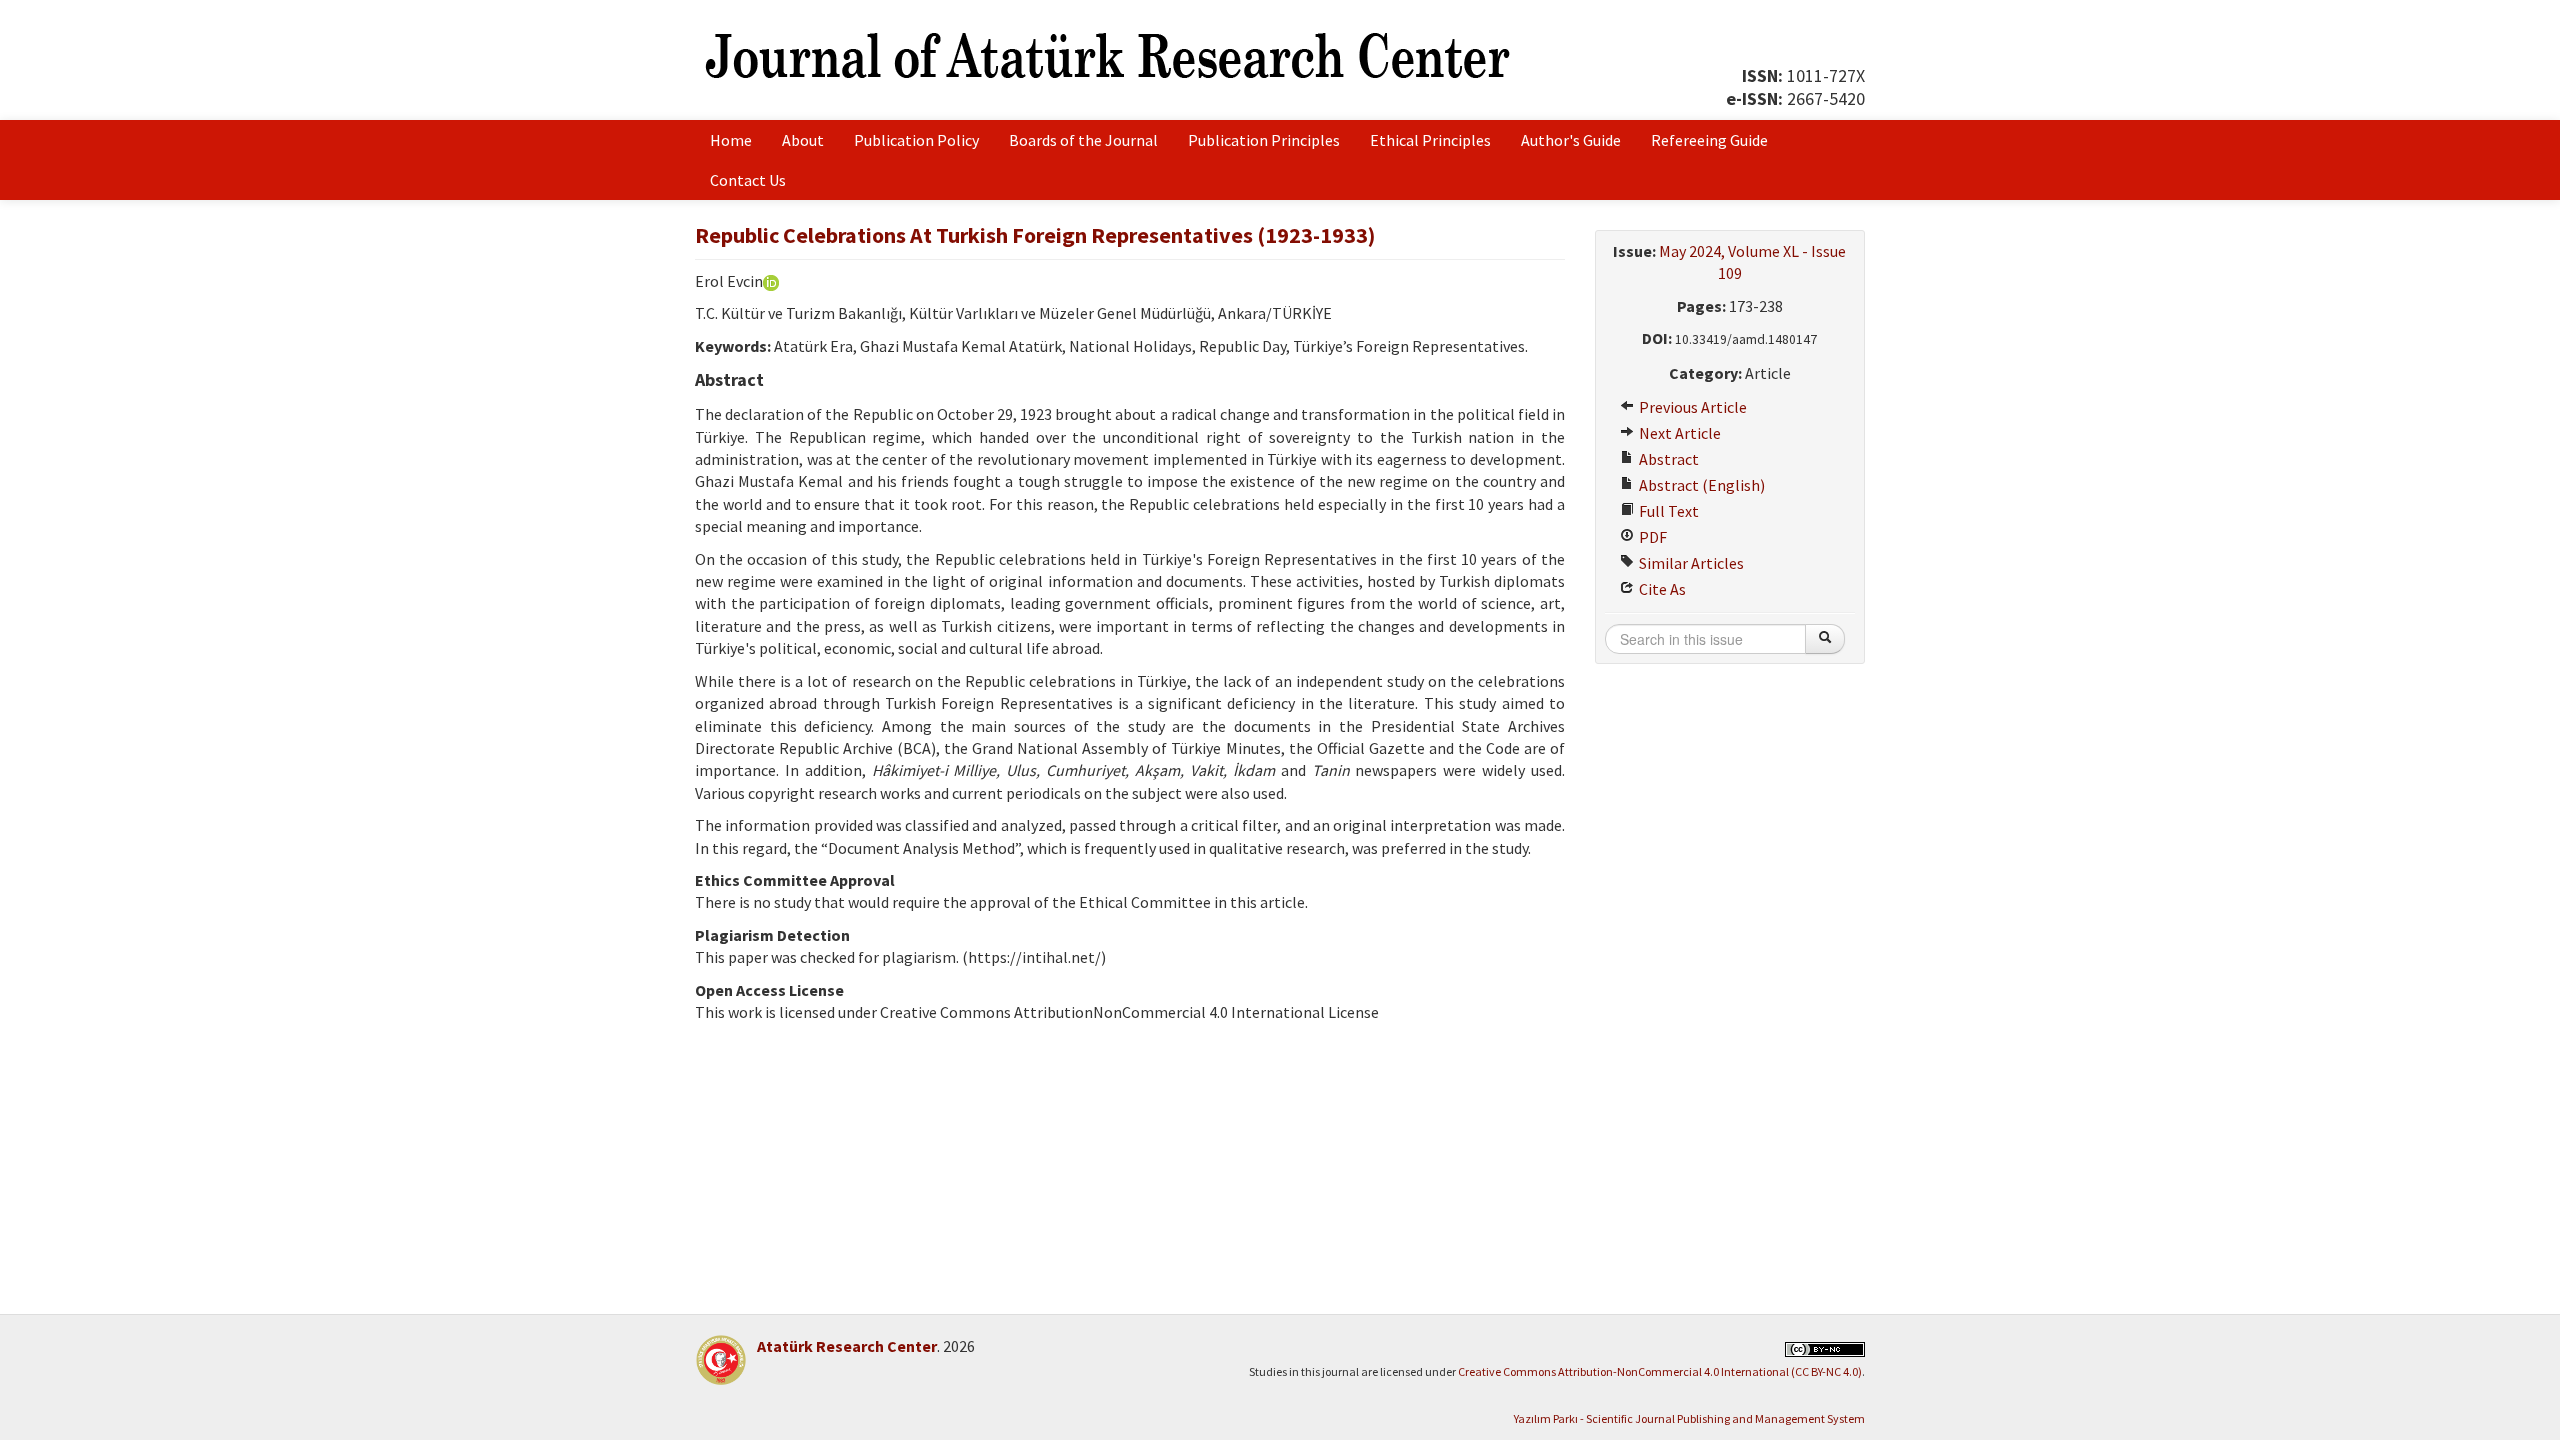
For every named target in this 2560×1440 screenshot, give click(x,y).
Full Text (1667, 511)
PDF (1651, 537)
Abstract (1667, 459)
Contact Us (748, 180)
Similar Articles (1690, 563)
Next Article (1678, 433)
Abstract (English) (1700, 485)
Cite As (1661, 589)
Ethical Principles (1430, 140)
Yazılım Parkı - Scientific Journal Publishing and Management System (1689, 1418)
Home (731, 140)
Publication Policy (916, 140)
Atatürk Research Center (847, 1346)
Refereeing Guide (1709, 140)
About (803, 140)
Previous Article (1691, 407)
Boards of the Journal (1083, 140)
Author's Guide (1571, 140)
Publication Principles (1264, 140)
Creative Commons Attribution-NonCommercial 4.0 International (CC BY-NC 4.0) (1660, 1371)
